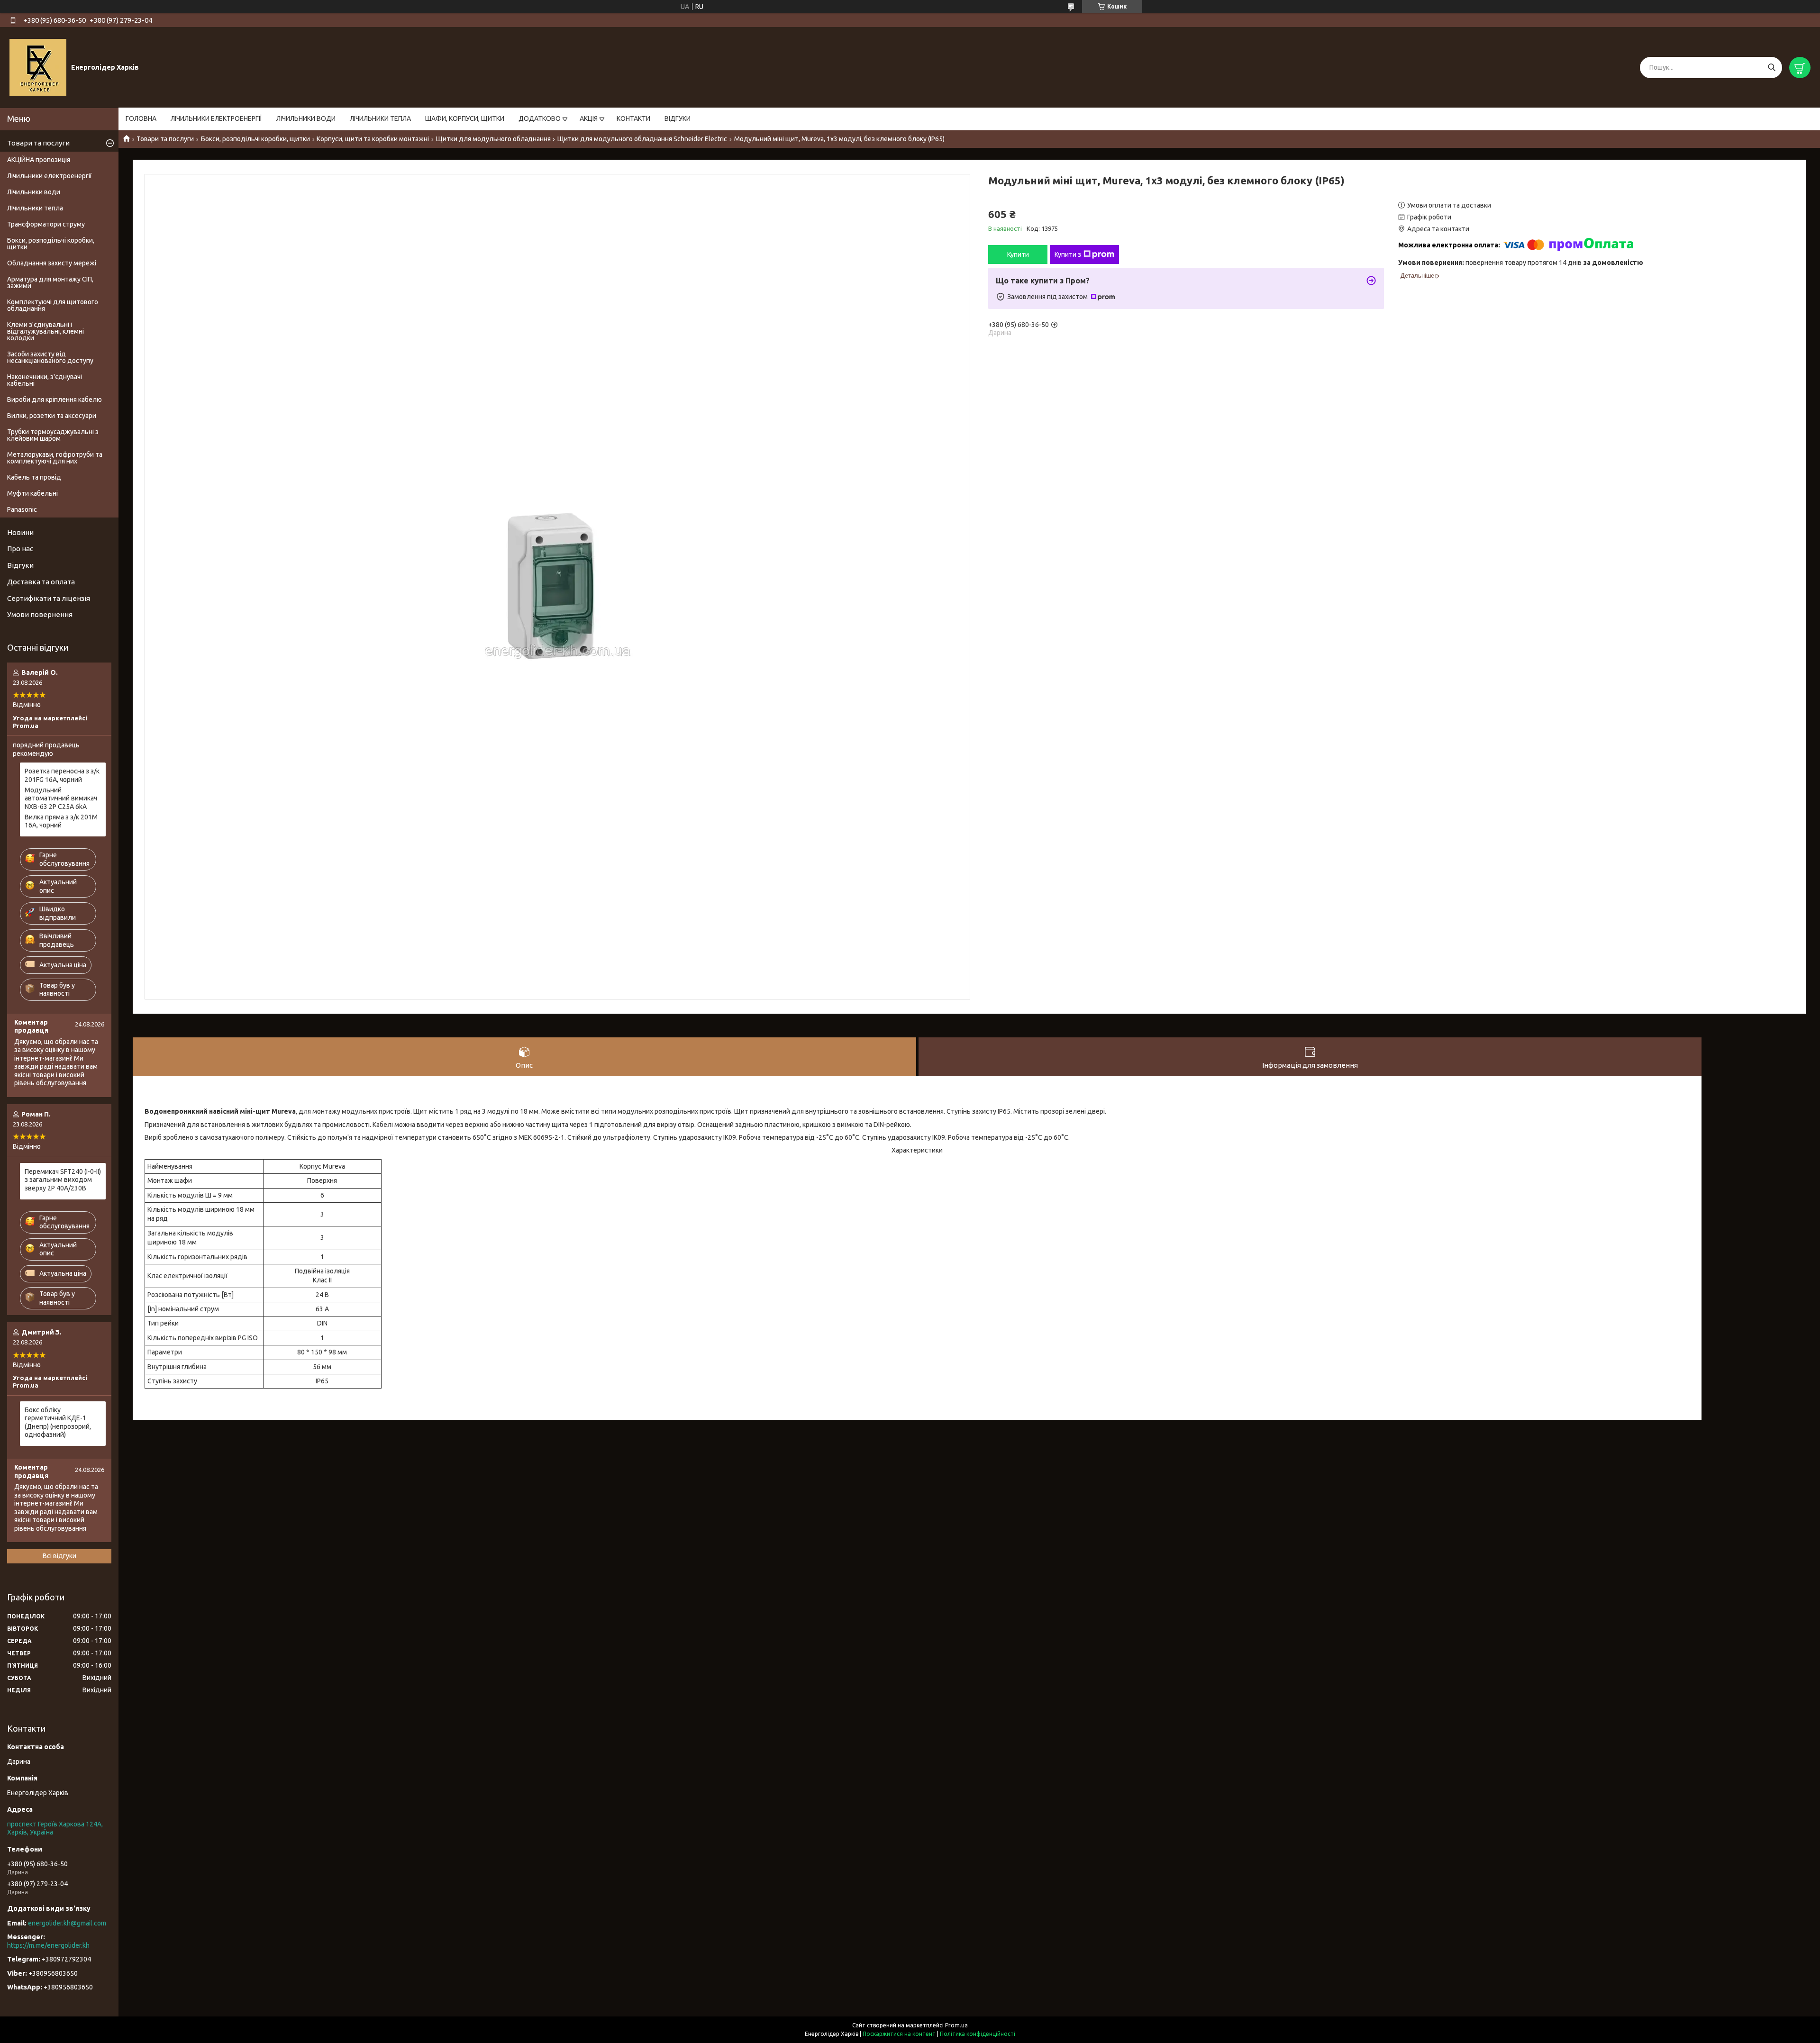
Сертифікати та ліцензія (49, 598)
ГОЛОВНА (141, 118)
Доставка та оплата (41, 582)
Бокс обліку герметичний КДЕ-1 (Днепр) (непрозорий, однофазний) (58, 1422)
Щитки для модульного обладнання (493, 139)
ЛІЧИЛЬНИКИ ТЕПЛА (380, 118)
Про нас (20, 549)
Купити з (1068, 254)
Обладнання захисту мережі (52, 263)
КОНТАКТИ (633, 118)
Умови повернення (40, 614)
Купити (1018, 254)
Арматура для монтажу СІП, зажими (50, 282)
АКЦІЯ (589, 118)
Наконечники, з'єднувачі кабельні (45, 380)
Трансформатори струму (46, 224)
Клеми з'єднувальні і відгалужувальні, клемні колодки (45, 331)
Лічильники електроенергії (50, 176)
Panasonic (22, 509)
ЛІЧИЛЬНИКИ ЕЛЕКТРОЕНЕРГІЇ (216, 118)
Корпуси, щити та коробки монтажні (373, 139)
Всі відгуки (59, 1556)
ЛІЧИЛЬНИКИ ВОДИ (306, 118)
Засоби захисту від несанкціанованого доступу (50, 357)
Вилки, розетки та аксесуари (52, 416)
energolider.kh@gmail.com (67, 1923)
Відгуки (20, 565)
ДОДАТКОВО (540, 118)
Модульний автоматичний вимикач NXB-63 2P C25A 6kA (61, 798)
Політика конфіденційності (978, 2034)
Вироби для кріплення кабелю (55, 400)
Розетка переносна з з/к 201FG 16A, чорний (62, 775)
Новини (20, 532)
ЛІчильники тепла (35, 208)
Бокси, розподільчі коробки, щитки (255, 139)
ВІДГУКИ (678, 118)
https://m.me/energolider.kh (48, 1945)
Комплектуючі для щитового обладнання (53, 305)
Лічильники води (34, 192)
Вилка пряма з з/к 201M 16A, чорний (61, 821)
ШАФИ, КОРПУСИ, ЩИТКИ (465, 118)
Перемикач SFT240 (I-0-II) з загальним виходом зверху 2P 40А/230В (63, 1180)
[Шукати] (1771, 68)
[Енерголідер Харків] (38, 67)
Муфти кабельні (32, 493)
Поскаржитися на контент (899, 2034)
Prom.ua (956, 2025)
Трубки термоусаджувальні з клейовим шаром (53, 435)
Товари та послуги (165, 139)
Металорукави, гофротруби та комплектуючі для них (55, 458)
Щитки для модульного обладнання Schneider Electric (642, 139)
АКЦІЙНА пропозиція (39, 160)
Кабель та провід (34, 477)
